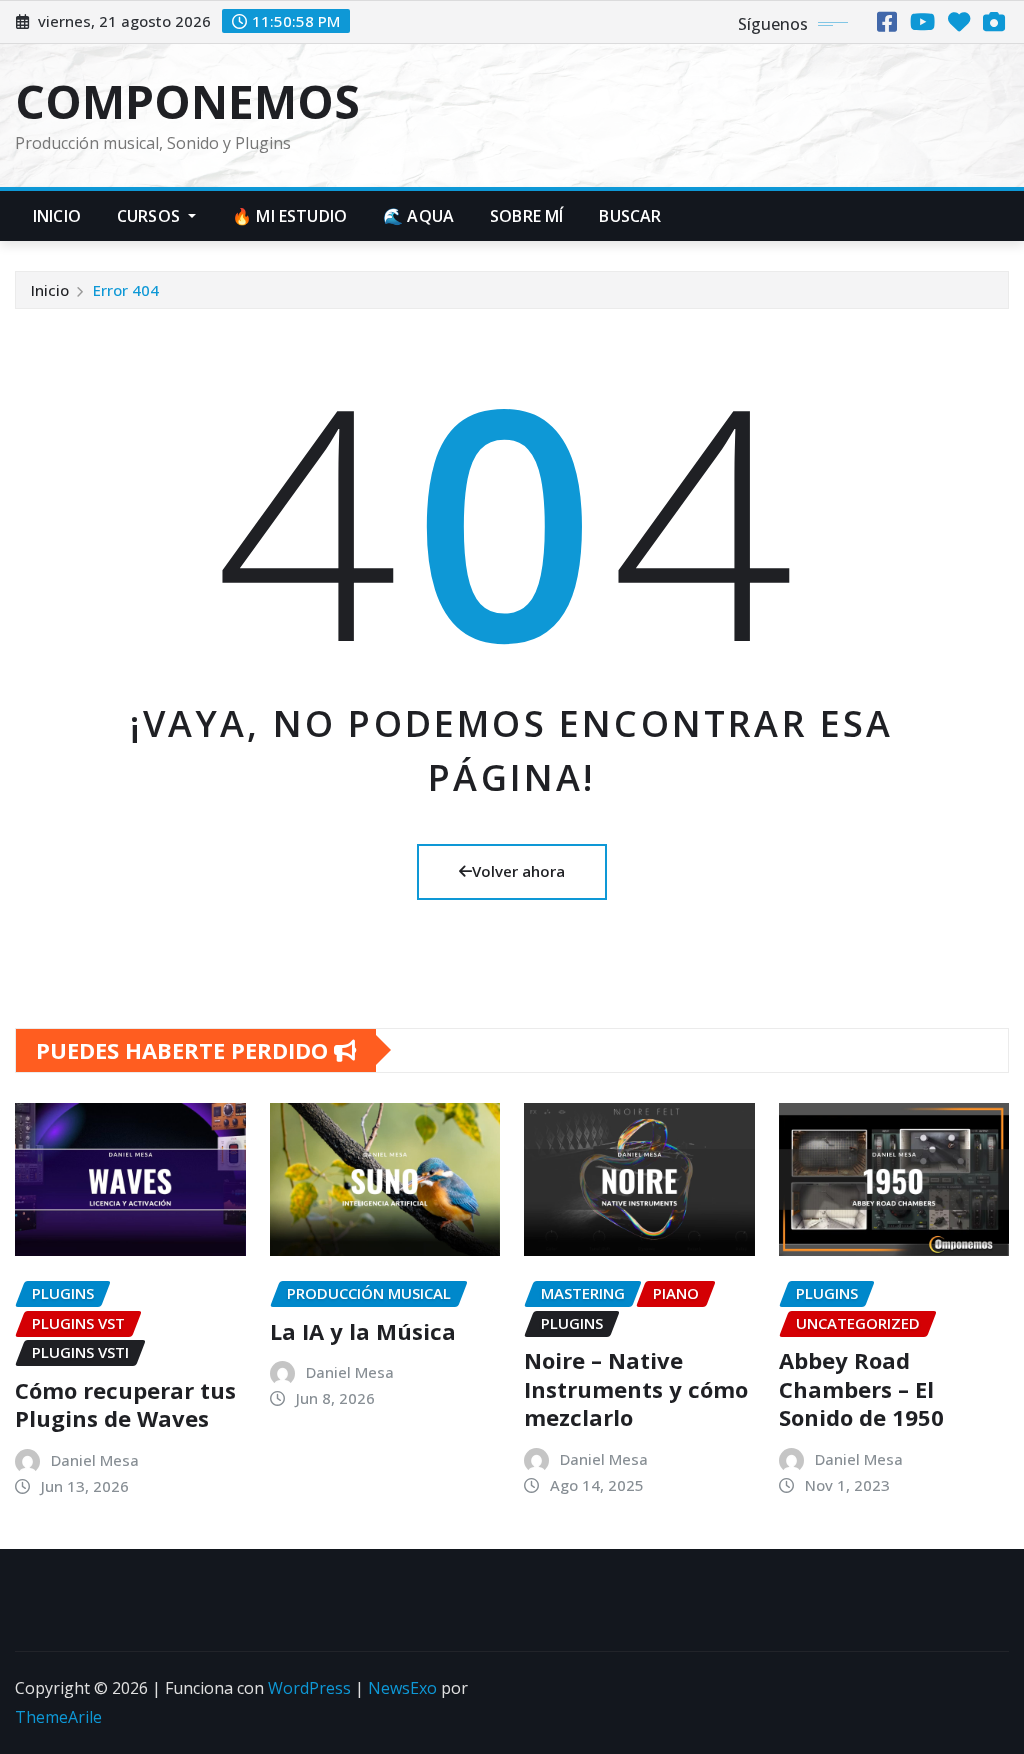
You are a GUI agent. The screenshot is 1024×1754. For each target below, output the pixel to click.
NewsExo (402, 1688)
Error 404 (126, 290)
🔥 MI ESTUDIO (289, 216)
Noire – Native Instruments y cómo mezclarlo (636, 1388)
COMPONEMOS (187, 101)
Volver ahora (518, 871)
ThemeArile (58, 1717)
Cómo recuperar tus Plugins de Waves (125, 1404)
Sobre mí (526, 216)
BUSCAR (630, 216)
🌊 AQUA (418, 216)
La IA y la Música (363, 1331)
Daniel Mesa (95, 1460)
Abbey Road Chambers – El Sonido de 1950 (861, 1388)
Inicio (57, 216)
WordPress (309, 1688)
